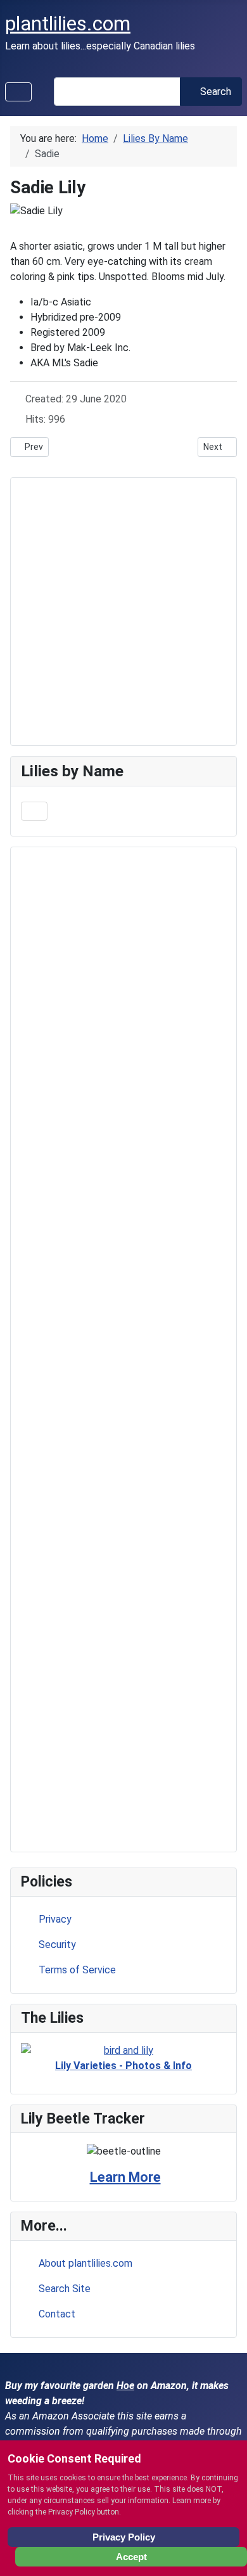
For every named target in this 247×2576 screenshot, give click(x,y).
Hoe (125, 2386)
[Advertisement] (123, 1349)
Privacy (55, 1919)
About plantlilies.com (85, 2263)
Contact (57, 2314)
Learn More (125, 2177)
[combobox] (117, 92)
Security (57, 1945)
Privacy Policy (124, 2537)
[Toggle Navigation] (18, 92)
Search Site (65, 2289)
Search (216, 92)
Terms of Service (77, 1970)
